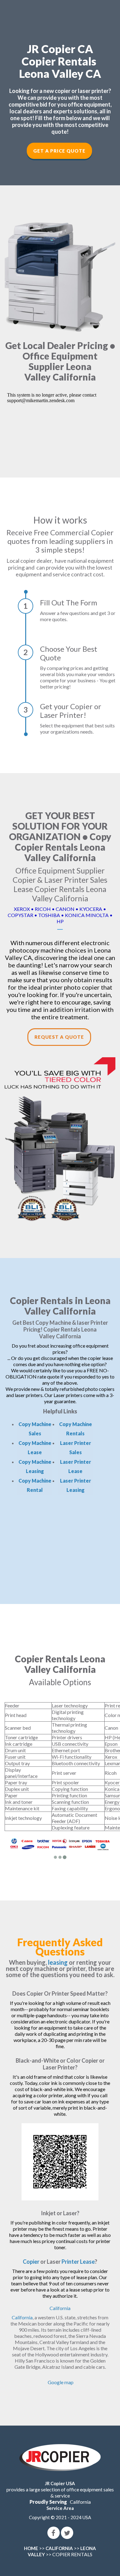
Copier (31, 2262)
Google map (61, 2382)
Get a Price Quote (59, 151)
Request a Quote (59, 1037)
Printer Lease (78, 2262)
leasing (58, 1962)
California (60, 2308)
